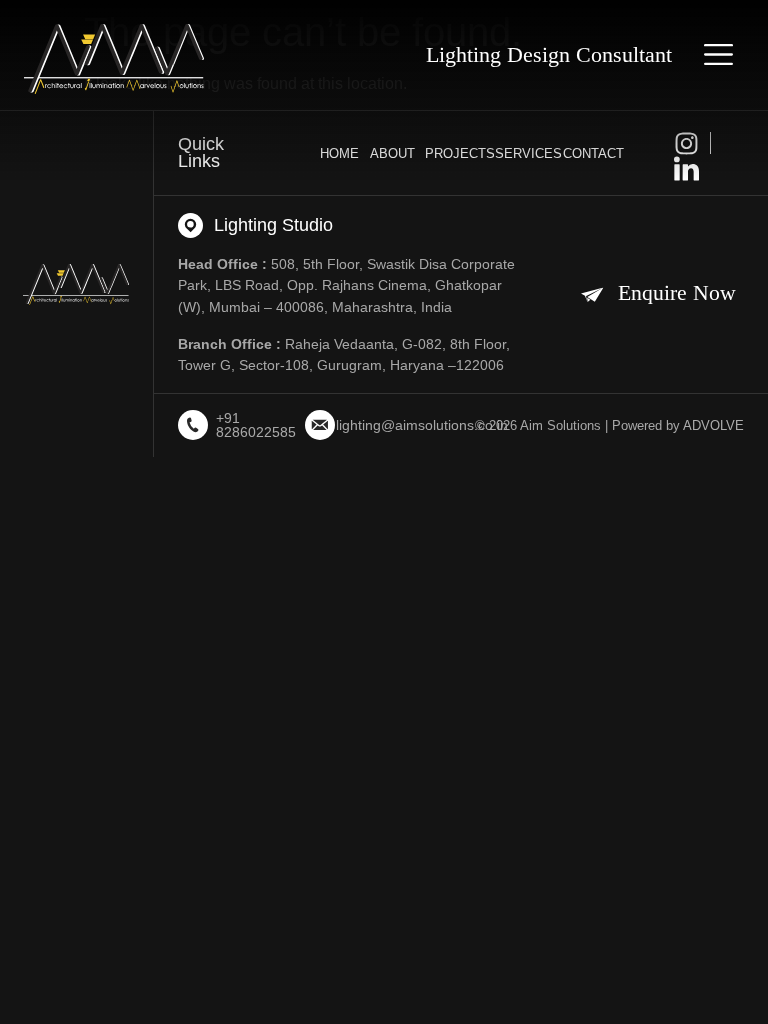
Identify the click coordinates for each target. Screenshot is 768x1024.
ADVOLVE (713, 425)
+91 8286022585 (256, 425)
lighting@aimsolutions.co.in (422, 425)
